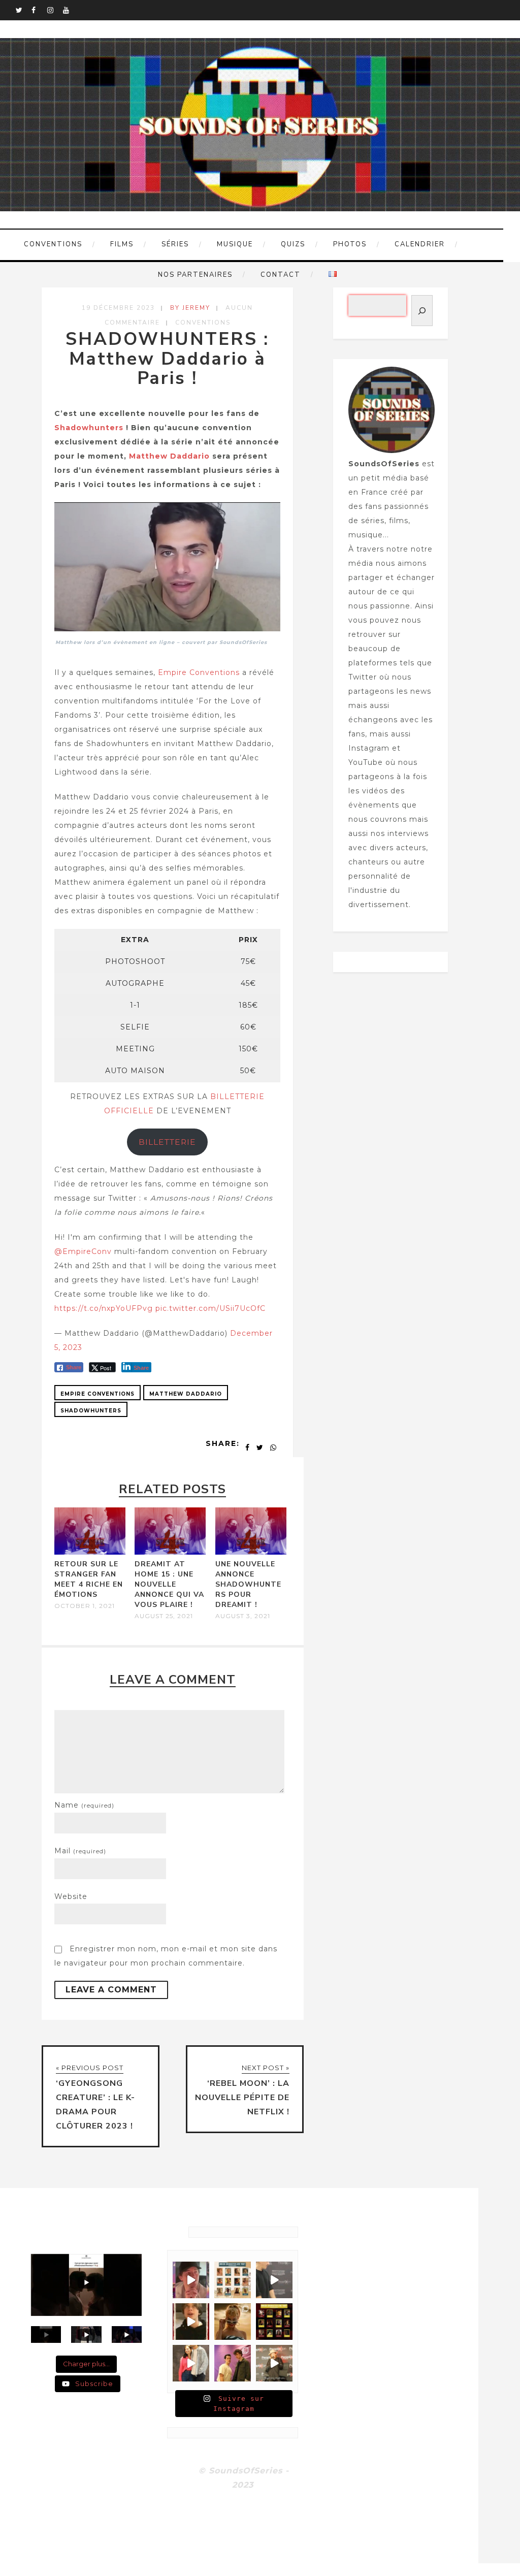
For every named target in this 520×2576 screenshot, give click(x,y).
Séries (175, 244)
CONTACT (281, 275)
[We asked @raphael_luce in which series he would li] (191, 2322)
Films (122, 244)
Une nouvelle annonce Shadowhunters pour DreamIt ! (248, 1584)
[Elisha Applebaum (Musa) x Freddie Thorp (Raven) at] (191, 2363)
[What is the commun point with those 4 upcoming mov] (233, 2322)
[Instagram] (55, 10)
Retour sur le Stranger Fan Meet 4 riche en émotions (89, 1579)
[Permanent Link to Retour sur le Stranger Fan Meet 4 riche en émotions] (90, 1552)
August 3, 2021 (243, 1616)
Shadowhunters (90, 428)
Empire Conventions (199, 672)
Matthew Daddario (169, 456)
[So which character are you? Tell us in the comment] (274, 2322)
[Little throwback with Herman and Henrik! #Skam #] (233, 2363)
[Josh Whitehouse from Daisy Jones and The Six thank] (191, 2280)
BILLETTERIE (167, 1142)
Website (71, 1896)
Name (84, 1805)
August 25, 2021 (164, 1616)
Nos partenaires (195, 275)
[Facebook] (39, 10)
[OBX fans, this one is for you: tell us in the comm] (233, 2280)
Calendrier (420, 244)
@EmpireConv (83, 1251)
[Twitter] (23, 10)
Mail (80, 1851)
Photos (350, 244)
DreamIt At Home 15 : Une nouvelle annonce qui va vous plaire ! (169, 1584)
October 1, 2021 (85, 1606)
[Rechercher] (422, 311)
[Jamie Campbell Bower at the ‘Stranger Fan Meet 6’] (274, 2363)
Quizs (293, 244)
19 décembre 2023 (118, 308)
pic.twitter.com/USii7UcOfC (210, 1308)
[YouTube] (71, 10)
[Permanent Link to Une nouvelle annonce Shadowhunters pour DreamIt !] (251, 1552)
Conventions (53, 244)
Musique (235, 244)
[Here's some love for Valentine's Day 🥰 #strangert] (274, 2280)
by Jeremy (190, 308)
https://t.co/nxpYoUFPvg (104, 1308)
